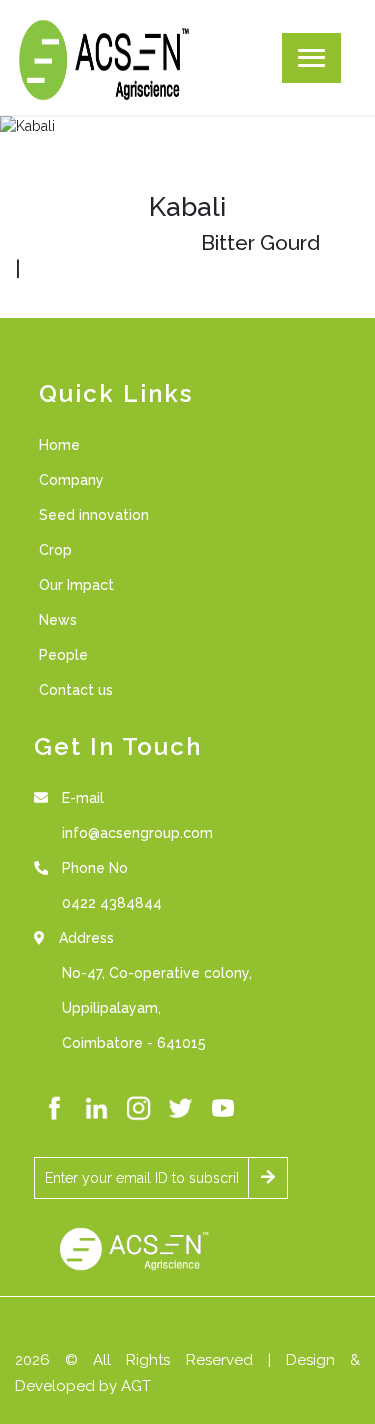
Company (71, 480)
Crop (55, 550)
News (58, 620)
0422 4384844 (112, 903)
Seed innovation (94, 515)
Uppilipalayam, (111, 1008)
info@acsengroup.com (137, 833)
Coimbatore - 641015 (134, 1043)
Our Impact (76, 585)
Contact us (76, 690)
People (63, 655)
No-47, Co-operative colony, (157, 973)
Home (59, 445)
